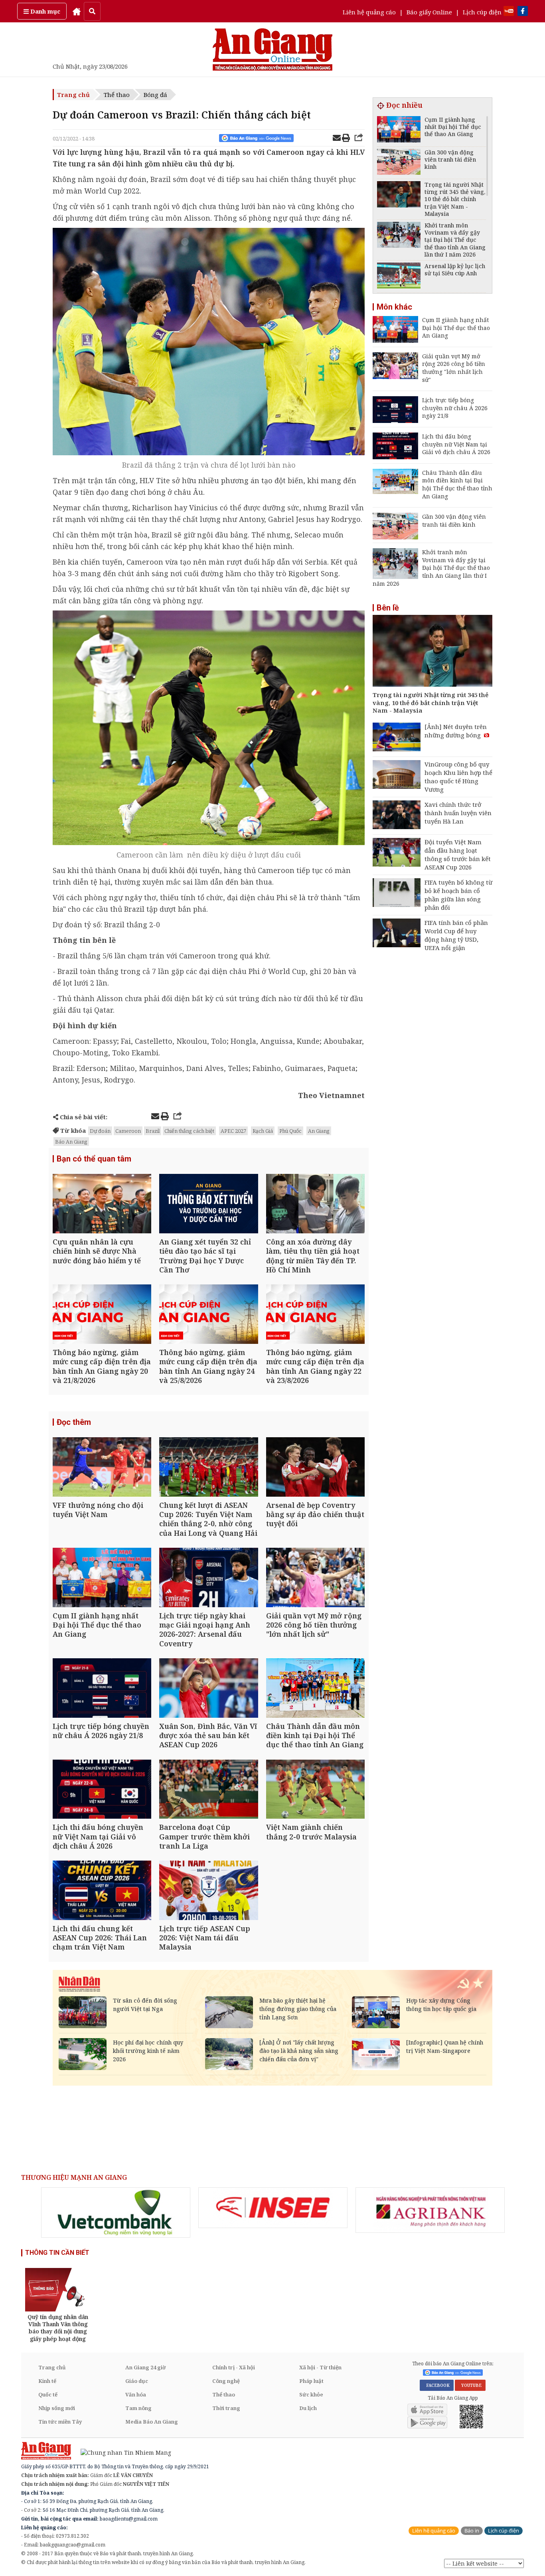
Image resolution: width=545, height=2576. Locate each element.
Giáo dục (137, 2381)
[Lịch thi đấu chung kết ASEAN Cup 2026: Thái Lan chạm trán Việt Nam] (102, 1891)
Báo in (472, 2531)
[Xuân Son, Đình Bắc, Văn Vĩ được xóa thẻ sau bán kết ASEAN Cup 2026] (208, 1689)
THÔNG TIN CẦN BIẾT (57, 2253)
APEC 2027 (233, 1131)
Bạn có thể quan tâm (94, 1159)
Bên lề (388, 608)
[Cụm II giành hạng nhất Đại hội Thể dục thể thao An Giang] (102, 1578)
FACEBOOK (437, 2385)
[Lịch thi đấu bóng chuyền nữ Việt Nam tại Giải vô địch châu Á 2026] (102, 1790)
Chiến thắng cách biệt (189, 1131)
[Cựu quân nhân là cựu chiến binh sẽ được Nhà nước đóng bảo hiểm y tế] (102, 1204)
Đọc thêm (74, 1422)
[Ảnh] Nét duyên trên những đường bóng (456, 731)
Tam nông (138, 2408)
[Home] (77, 11)
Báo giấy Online (429, 12)
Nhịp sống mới (57, 2408)
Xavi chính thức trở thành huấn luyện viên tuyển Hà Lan (458, 813)
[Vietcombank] (116, 2213)
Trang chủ (73, 95)
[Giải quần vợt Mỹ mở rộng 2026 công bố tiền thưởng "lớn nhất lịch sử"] (315, 1578)
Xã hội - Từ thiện (320, 2367)
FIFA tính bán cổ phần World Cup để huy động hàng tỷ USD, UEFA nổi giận (456, 935)
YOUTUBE (470, 2385)
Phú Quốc (290, 1131)
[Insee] (273, 2208)
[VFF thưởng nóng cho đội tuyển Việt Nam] (102, 1468)
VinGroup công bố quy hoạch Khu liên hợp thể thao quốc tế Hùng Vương (458, 777)
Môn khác (394, 307)
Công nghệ (226, 2381)
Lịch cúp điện (482, 12)
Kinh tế (47, 2381)
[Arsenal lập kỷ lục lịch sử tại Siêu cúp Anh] (399, 277)
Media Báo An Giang (152, 2422)
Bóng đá (155, 95)
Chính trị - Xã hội (234, 2367)
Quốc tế (48, 2394)
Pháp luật (311, 2381)
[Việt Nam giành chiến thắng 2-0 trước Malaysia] (315, 1790)
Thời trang (226, 2408)
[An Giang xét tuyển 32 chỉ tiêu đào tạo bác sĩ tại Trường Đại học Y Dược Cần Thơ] (208, 1204)
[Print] (346, 139)
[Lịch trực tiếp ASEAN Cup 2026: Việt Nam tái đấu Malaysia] (208, 1891)
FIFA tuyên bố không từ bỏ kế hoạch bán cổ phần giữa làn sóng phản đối (458, 895)
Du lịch (308, 2408)
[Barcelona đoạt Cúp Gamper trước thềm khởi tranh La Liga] (208, 1790)
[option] (116, 2213)
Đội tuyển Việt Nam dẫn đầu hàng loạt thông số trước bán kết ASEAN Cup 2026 (458, 854)
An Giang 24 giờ (145, 2367)
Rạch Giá (263, 1131)
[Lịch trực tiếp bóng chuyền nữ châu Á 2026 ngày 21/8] (102, 1689)
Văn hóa (136, 2394)
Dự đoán (100, 1131)
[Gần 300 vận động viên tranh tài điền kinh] (399, 163)
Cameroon (128, 1131)
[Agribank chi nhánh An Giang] (430, 2210)
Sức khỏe (311, 2394)
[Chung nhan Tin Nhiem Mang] (122, 2452)
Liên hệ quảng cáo (369, 12)
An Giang (319, 1131)
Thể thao (117, 95)
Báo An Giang (71, 1142)
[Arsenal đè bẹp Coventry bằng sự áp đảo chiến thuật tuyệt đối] (315, 1468)
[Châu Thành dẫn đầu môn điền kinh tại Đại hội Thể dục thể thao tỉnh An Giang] (315, 1689)
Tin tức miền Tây (60, 2422)
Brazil (153, 1131)
